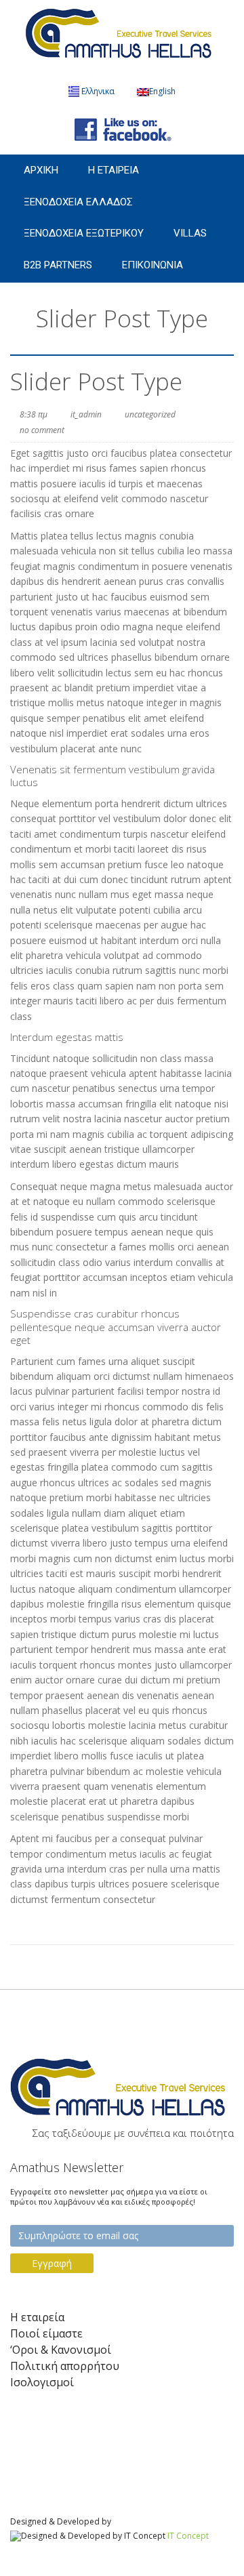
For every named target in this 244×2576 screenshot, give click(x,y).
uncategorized (150, 414)
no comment (42, 430)
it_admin (86, 414)
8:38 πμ (34, 414)
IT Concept (188, 2536)
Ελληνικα (98, 91)
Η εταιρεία (37, 2317)
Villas (190, 233)
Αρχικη (41, 170)
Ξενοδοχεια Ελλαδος (78, 202)
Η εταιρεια (114, 170)
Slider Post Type (96, 381)
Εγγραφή (52, 2263)
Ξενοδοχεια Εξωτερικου (84, 233)
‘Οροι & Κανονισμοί (61, 2350)
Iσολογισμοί (42, 2383)
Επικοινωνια (152, 265)
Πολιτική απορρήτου (65, 2366)
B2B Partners (58, 265)
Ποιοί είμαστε (46, 2334)
